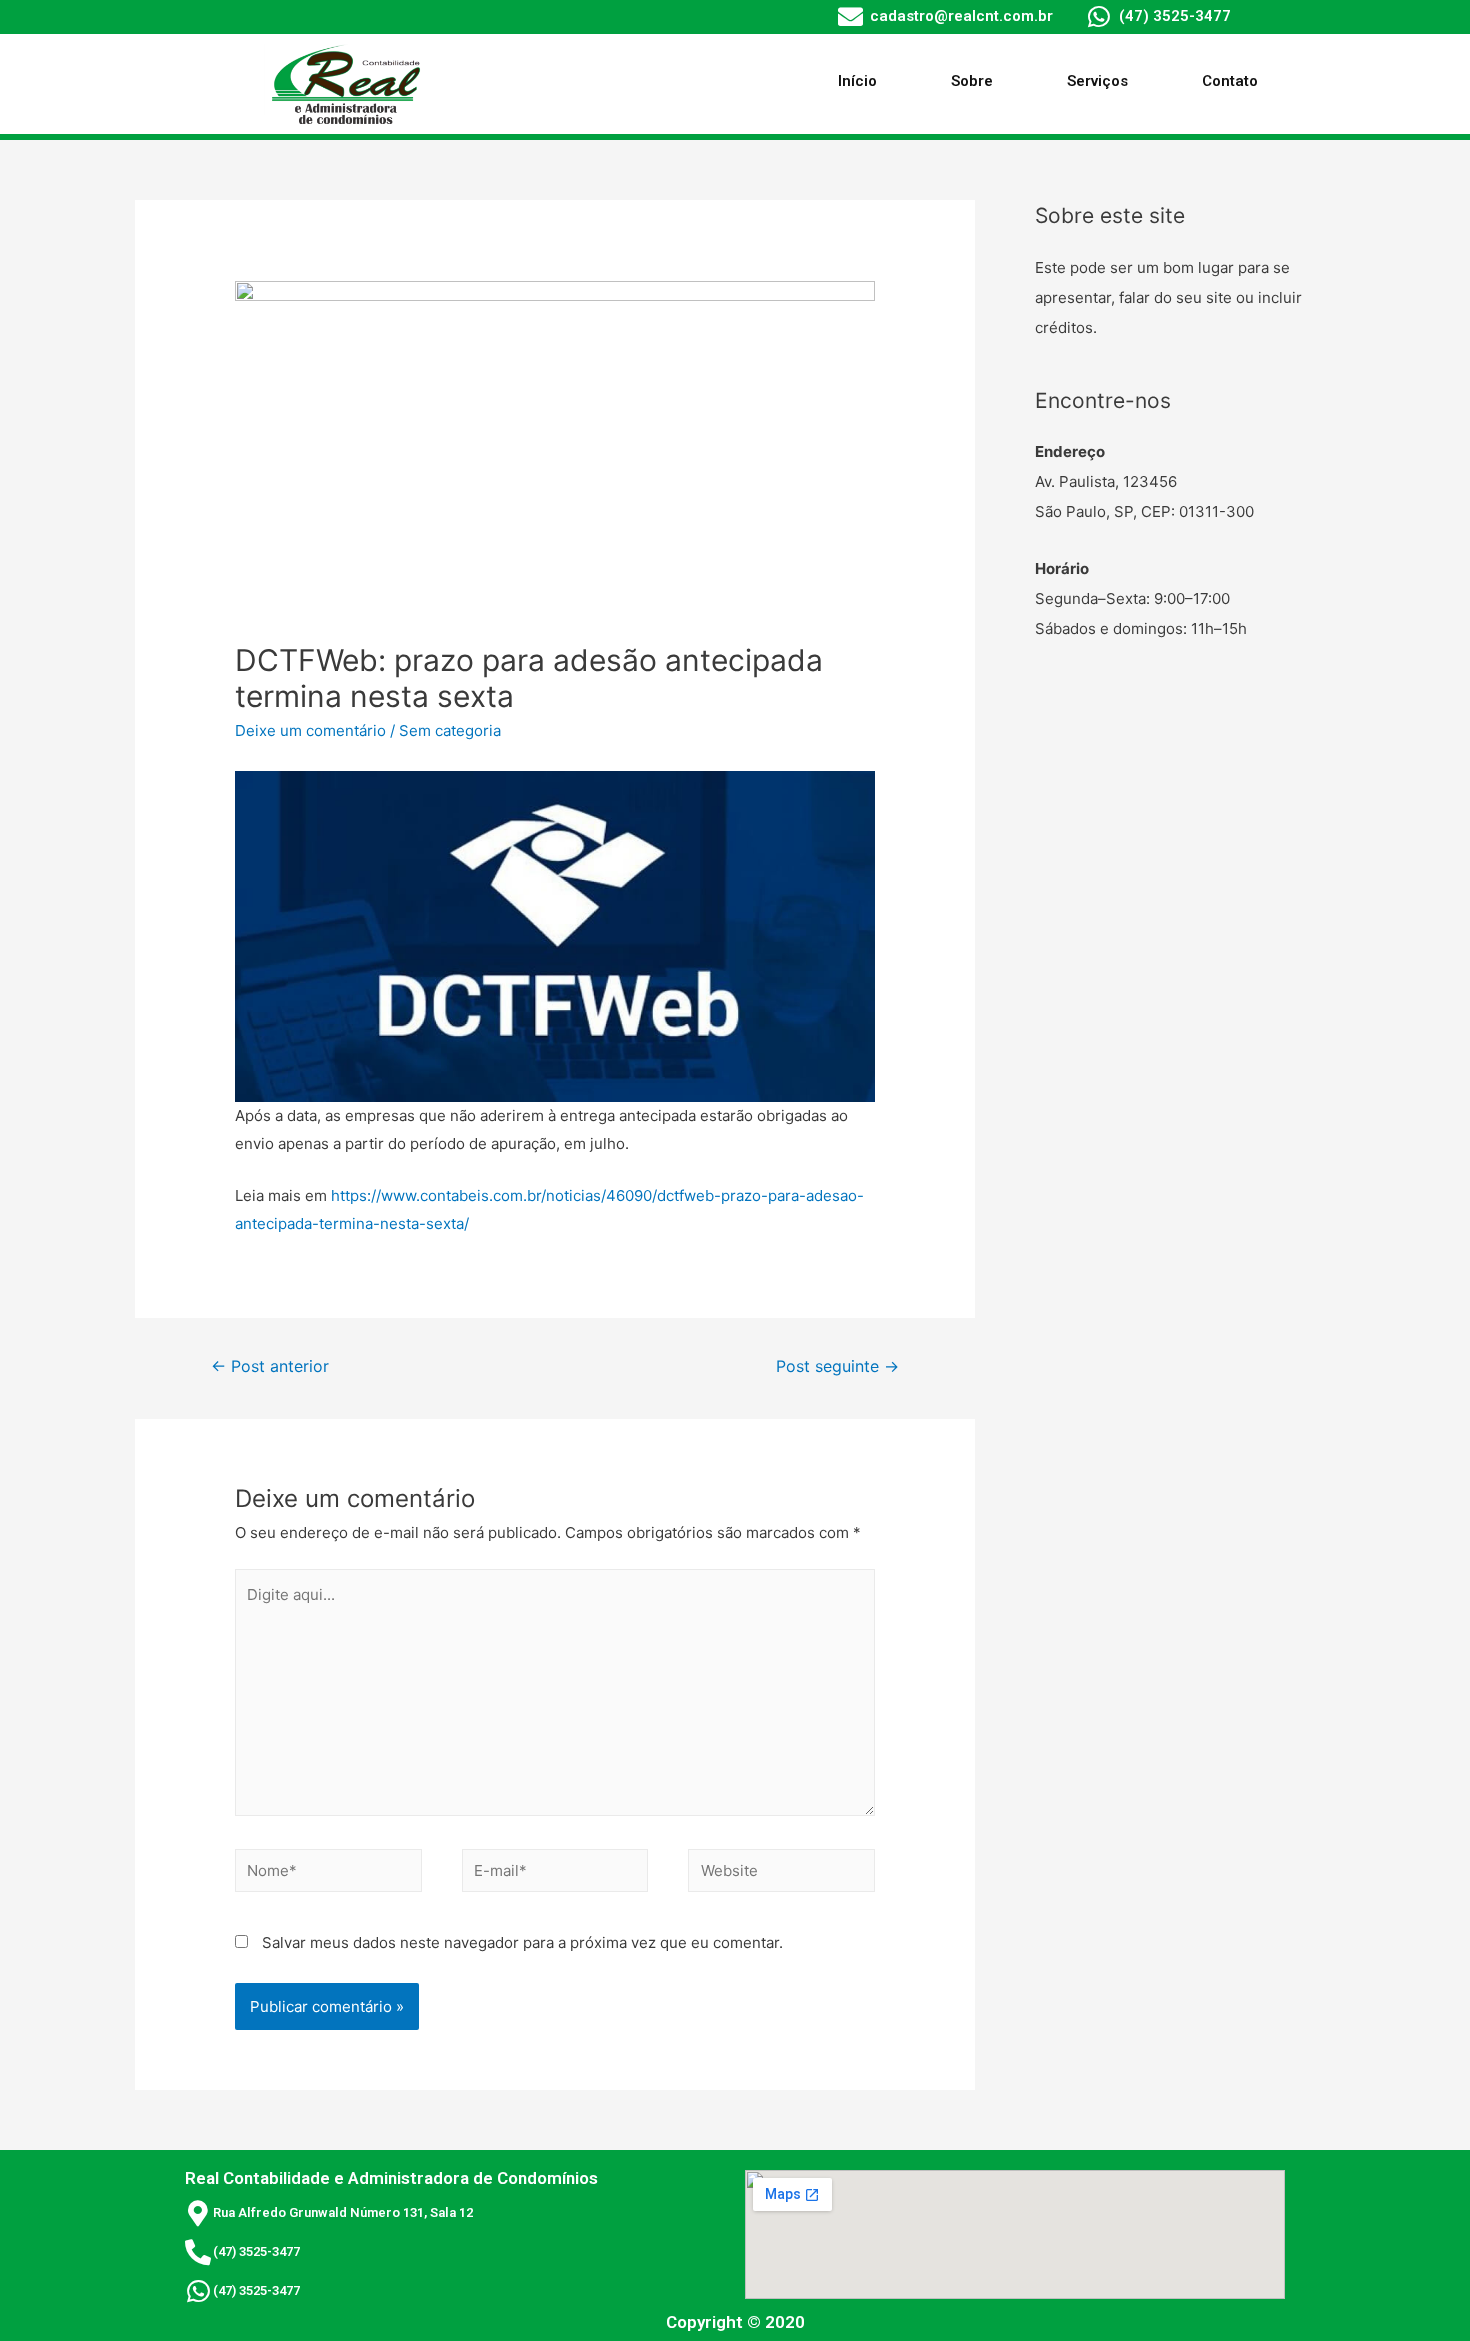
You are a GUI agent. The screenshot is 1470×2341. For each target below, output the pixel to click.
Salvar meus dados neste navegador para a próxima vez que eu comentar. (522, 1942)
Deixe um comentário (310, 730)
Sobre (972, 81)
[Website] (781, 1874)
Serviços (1097, 81)
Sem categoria (450, 730)
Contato (1230, 81)
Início (857, 81)
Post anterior (270, 1366)
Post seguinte (837, 1366)
